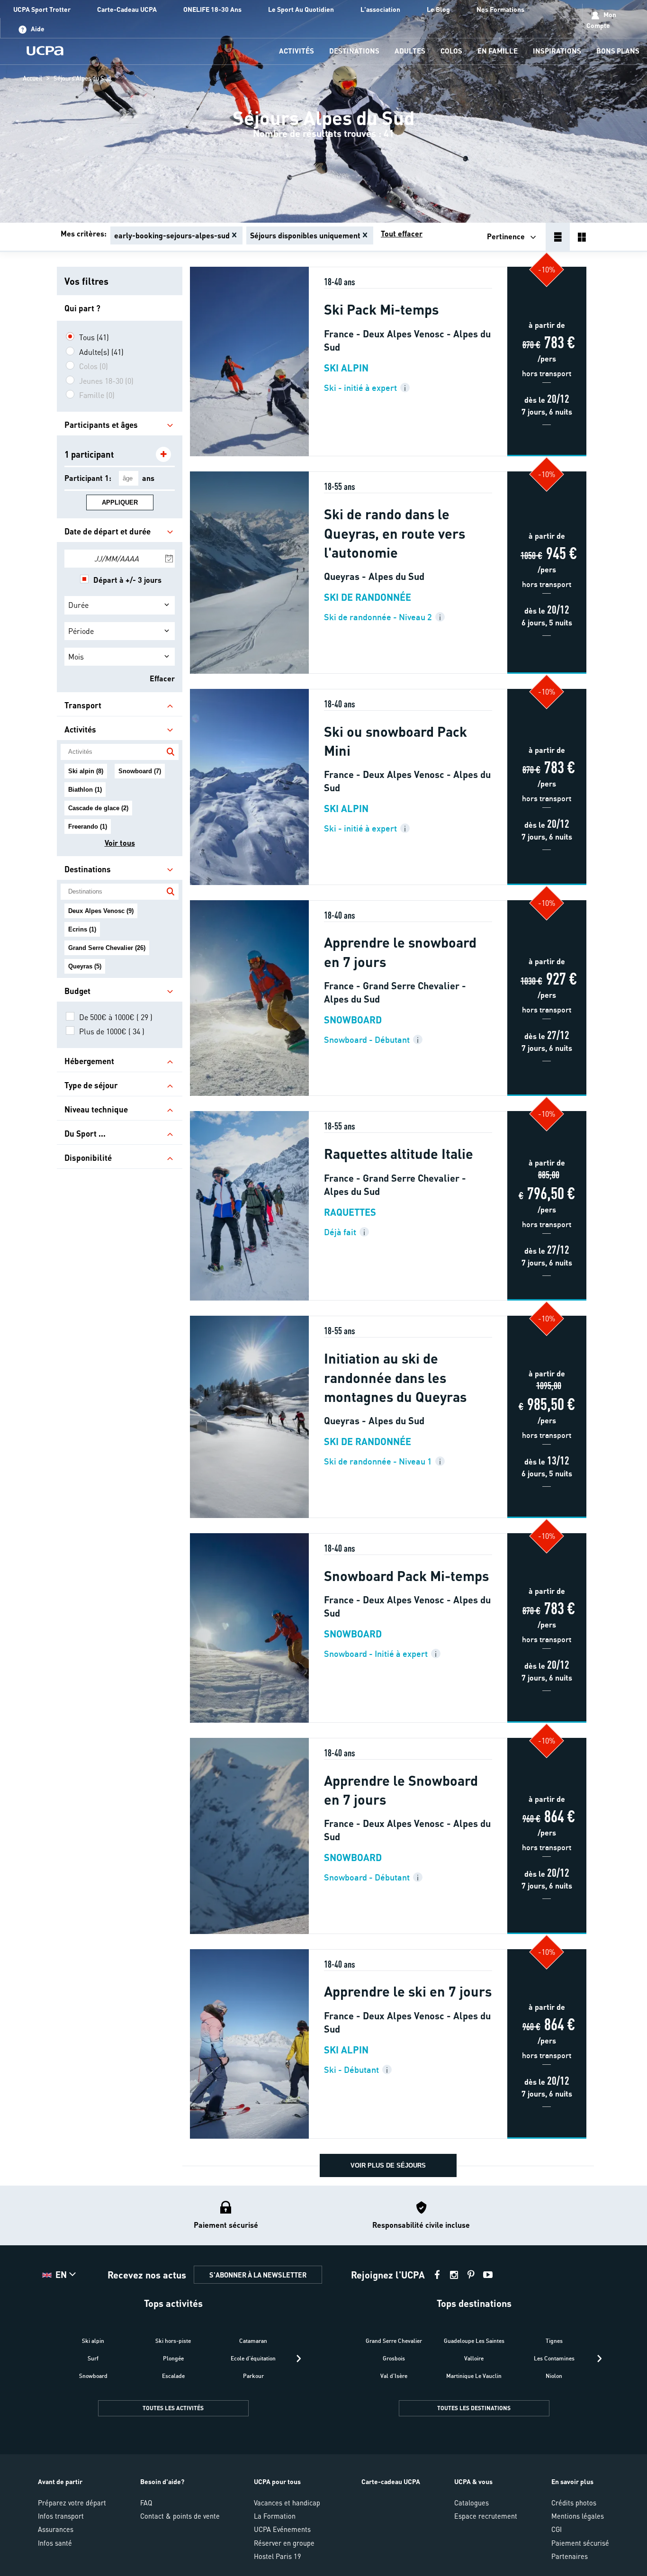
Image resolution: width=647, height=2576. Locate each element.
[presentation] (299, 2359)
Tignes (554, 2341)
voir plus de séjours (388, 2165)
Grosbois (394, 2358)
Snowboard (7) (140, 771)
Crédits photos (574, 2503)
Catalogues (472, 2503)
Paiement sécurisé (580, 2543)
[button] (323, 2381)
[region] (323, 111)
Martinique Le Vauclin (474, 2376)
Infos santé (55, 2543)
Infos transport (61, 2516)
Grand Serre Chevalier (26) (107, 948)
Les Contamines (554, 2358)
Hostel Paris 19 (278, 2556)
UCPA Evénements (282, 2529)
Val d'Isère (394, 2376)
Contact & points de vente (180, 2516)
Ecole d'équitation (253, 2358)
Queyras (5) (85, 966)
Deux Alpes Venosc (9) (101, 911)
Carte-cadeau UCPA (391, 2481)
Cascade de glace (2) (98, 808)
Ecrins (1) (82, 929)
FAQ (146, 2503)
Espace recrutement (486, 2516)
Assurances (56, 2529)
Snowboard (93, 2376)
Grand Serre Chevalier (394, 2341)
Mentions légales (578, 2516)
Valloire (474, 2358)
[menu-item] (297, 51)
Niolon (554, 2376)
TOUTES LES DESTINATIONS (474, 2408)
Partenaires (570, 2556)
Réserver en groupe (284, 2543)
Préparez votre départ (72, 2503)
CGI (557, 2529)
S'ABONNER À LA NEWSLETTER (258, 2275)
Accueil (32, 78)
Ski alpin (93, 2341)
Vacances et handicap (287, 2503)
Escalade (173, 2376)
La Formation (275, 2516)
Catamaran (253, 2341)
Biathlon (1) (85, 790)
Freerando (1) (88, 827)
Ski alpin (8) (86, 771)
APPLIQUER (120, 502)
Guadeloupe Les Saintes (474, 2341)
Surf (93, 2358)
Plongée (173, 2358)
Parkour (253, 2376)
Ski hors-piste (173, 2341)
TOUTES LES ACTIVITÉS (173, 2408)
